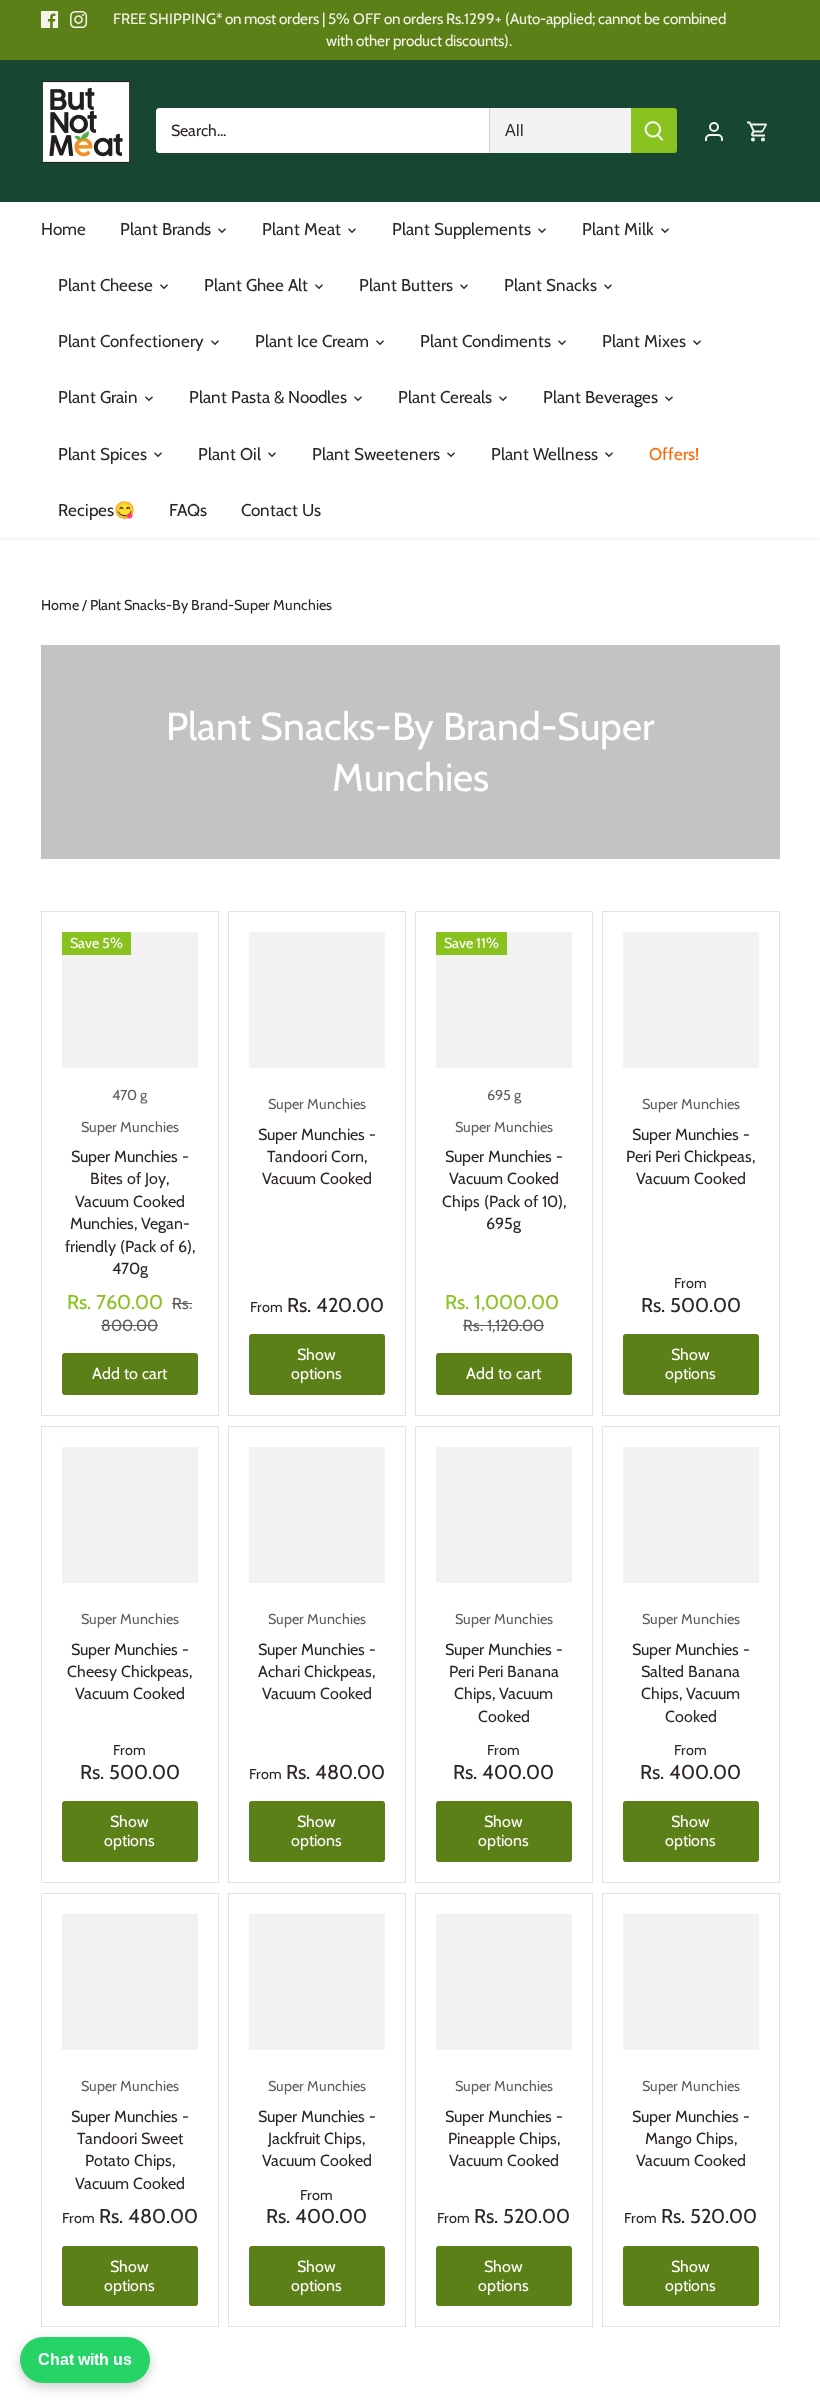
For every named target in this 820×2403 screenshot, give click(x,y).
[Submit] (654, 130)
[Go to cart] (758, 130)
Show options (316, 1364)
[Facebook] (49, 19)
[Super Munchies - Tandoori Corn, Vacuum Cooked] (317, 1000)
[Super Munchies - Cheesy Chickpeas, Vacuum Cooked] (130, 1515)
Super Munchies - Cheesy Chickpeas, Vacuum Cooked (129, 1656)
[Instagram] (78, 19)
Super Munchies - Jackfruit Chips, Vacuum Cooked (317, 2123)
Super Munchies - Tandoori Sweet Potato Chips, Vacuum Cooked (130, 2135)
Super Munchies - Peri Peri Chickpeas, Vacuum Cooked (690, 1141)
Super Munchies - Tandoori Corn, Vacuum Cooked (317, 1141)
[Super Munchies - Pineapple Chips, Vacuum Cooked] (504, 1982)
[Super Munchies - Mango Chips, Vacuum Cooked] (691, 1982)
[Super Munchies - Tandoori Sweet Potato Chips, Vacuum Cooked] (130, 1982)
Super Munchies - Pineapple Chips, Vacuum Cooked (504, 2123)
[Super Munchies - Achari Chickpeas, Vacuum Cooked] (317, 1515)
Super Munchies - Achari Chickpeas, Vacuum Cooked (317, 1656)
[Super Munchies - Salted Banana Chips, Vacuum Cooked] (691, 1515)
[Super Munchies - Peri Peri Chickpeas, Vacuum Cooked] (691, 1000)
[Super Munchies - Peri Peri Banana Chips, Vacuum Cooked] (504, 1515)
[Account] (714, 130)
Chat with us (85, 2359)
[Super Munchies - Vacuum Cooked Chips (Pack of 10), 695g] (504, 1000)
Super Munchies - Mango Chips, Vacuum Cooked (691, 2123)
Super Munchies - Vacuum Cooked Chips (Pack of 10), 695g (504, 1176)
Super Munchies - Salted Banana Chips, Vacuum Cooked (691, 1668)
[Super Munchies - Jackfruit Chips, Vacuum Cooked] (317, 1982)
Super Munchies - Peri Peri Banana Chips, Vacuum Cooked (504, 1668)
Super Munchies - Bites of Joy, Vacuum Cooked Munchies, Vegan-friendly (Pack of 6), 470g (130, 1198)
